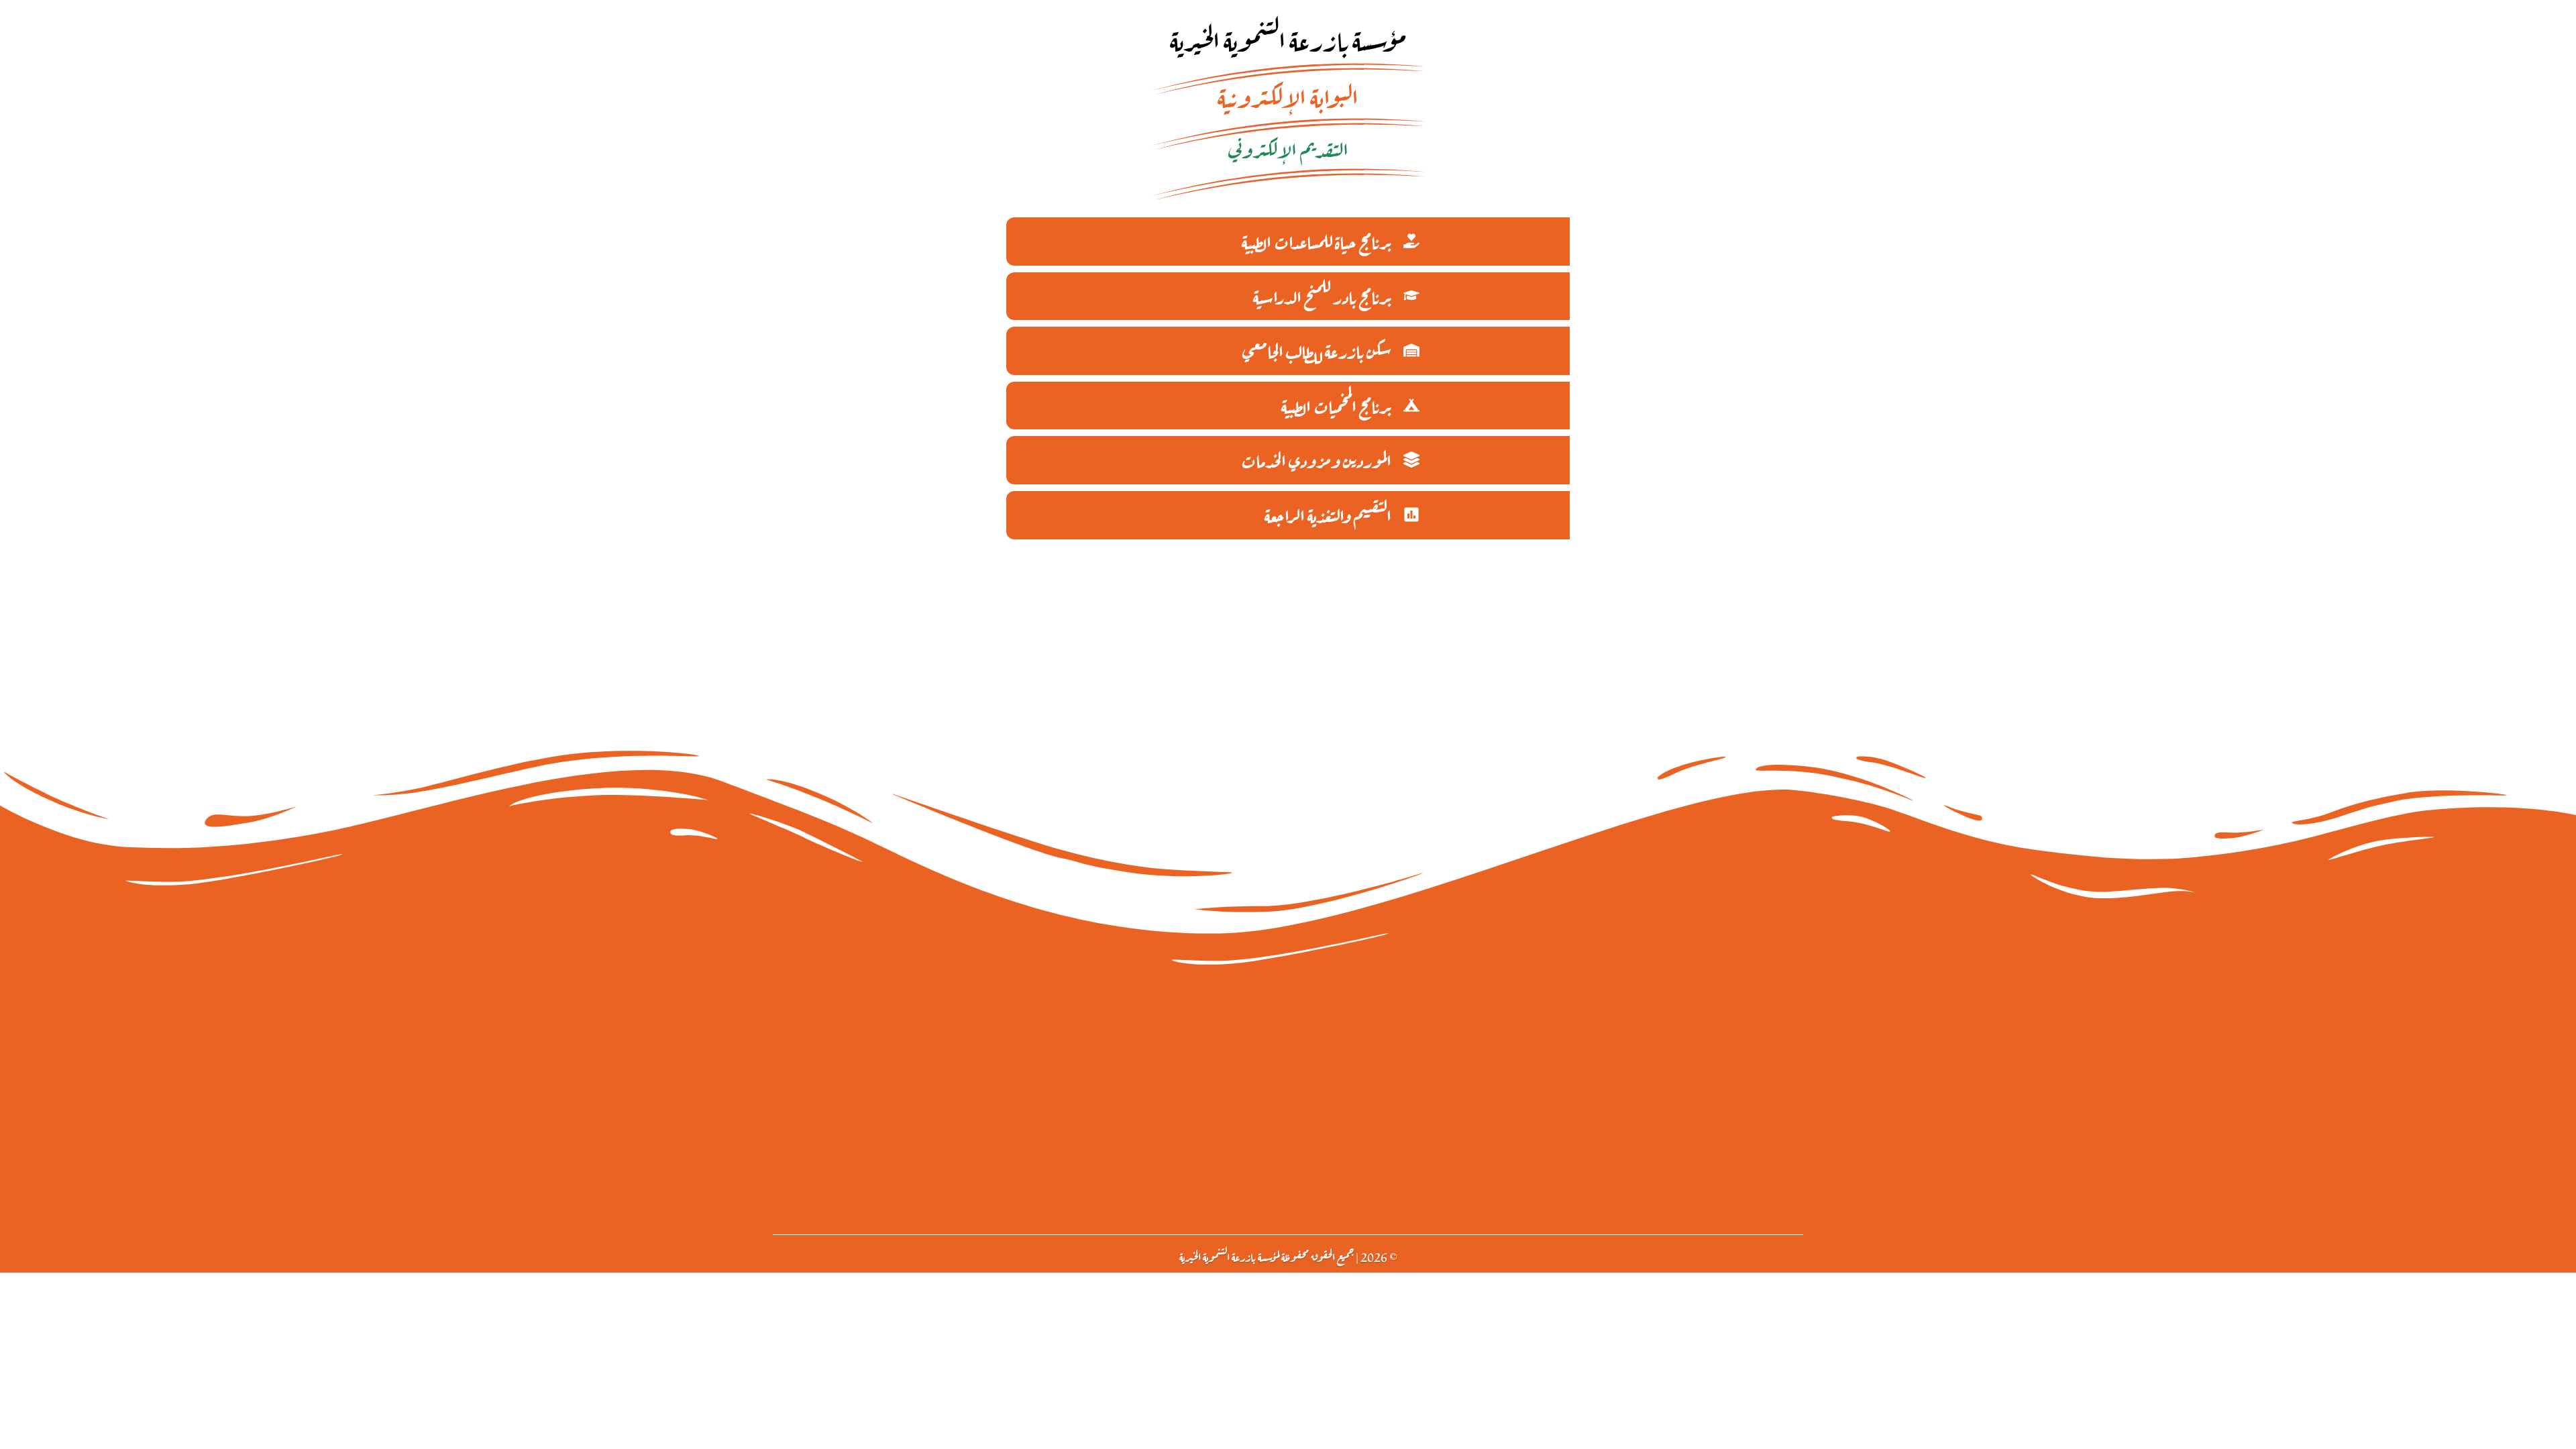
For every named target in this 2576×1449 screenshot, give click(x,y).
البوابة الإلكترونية (1288, 95)
